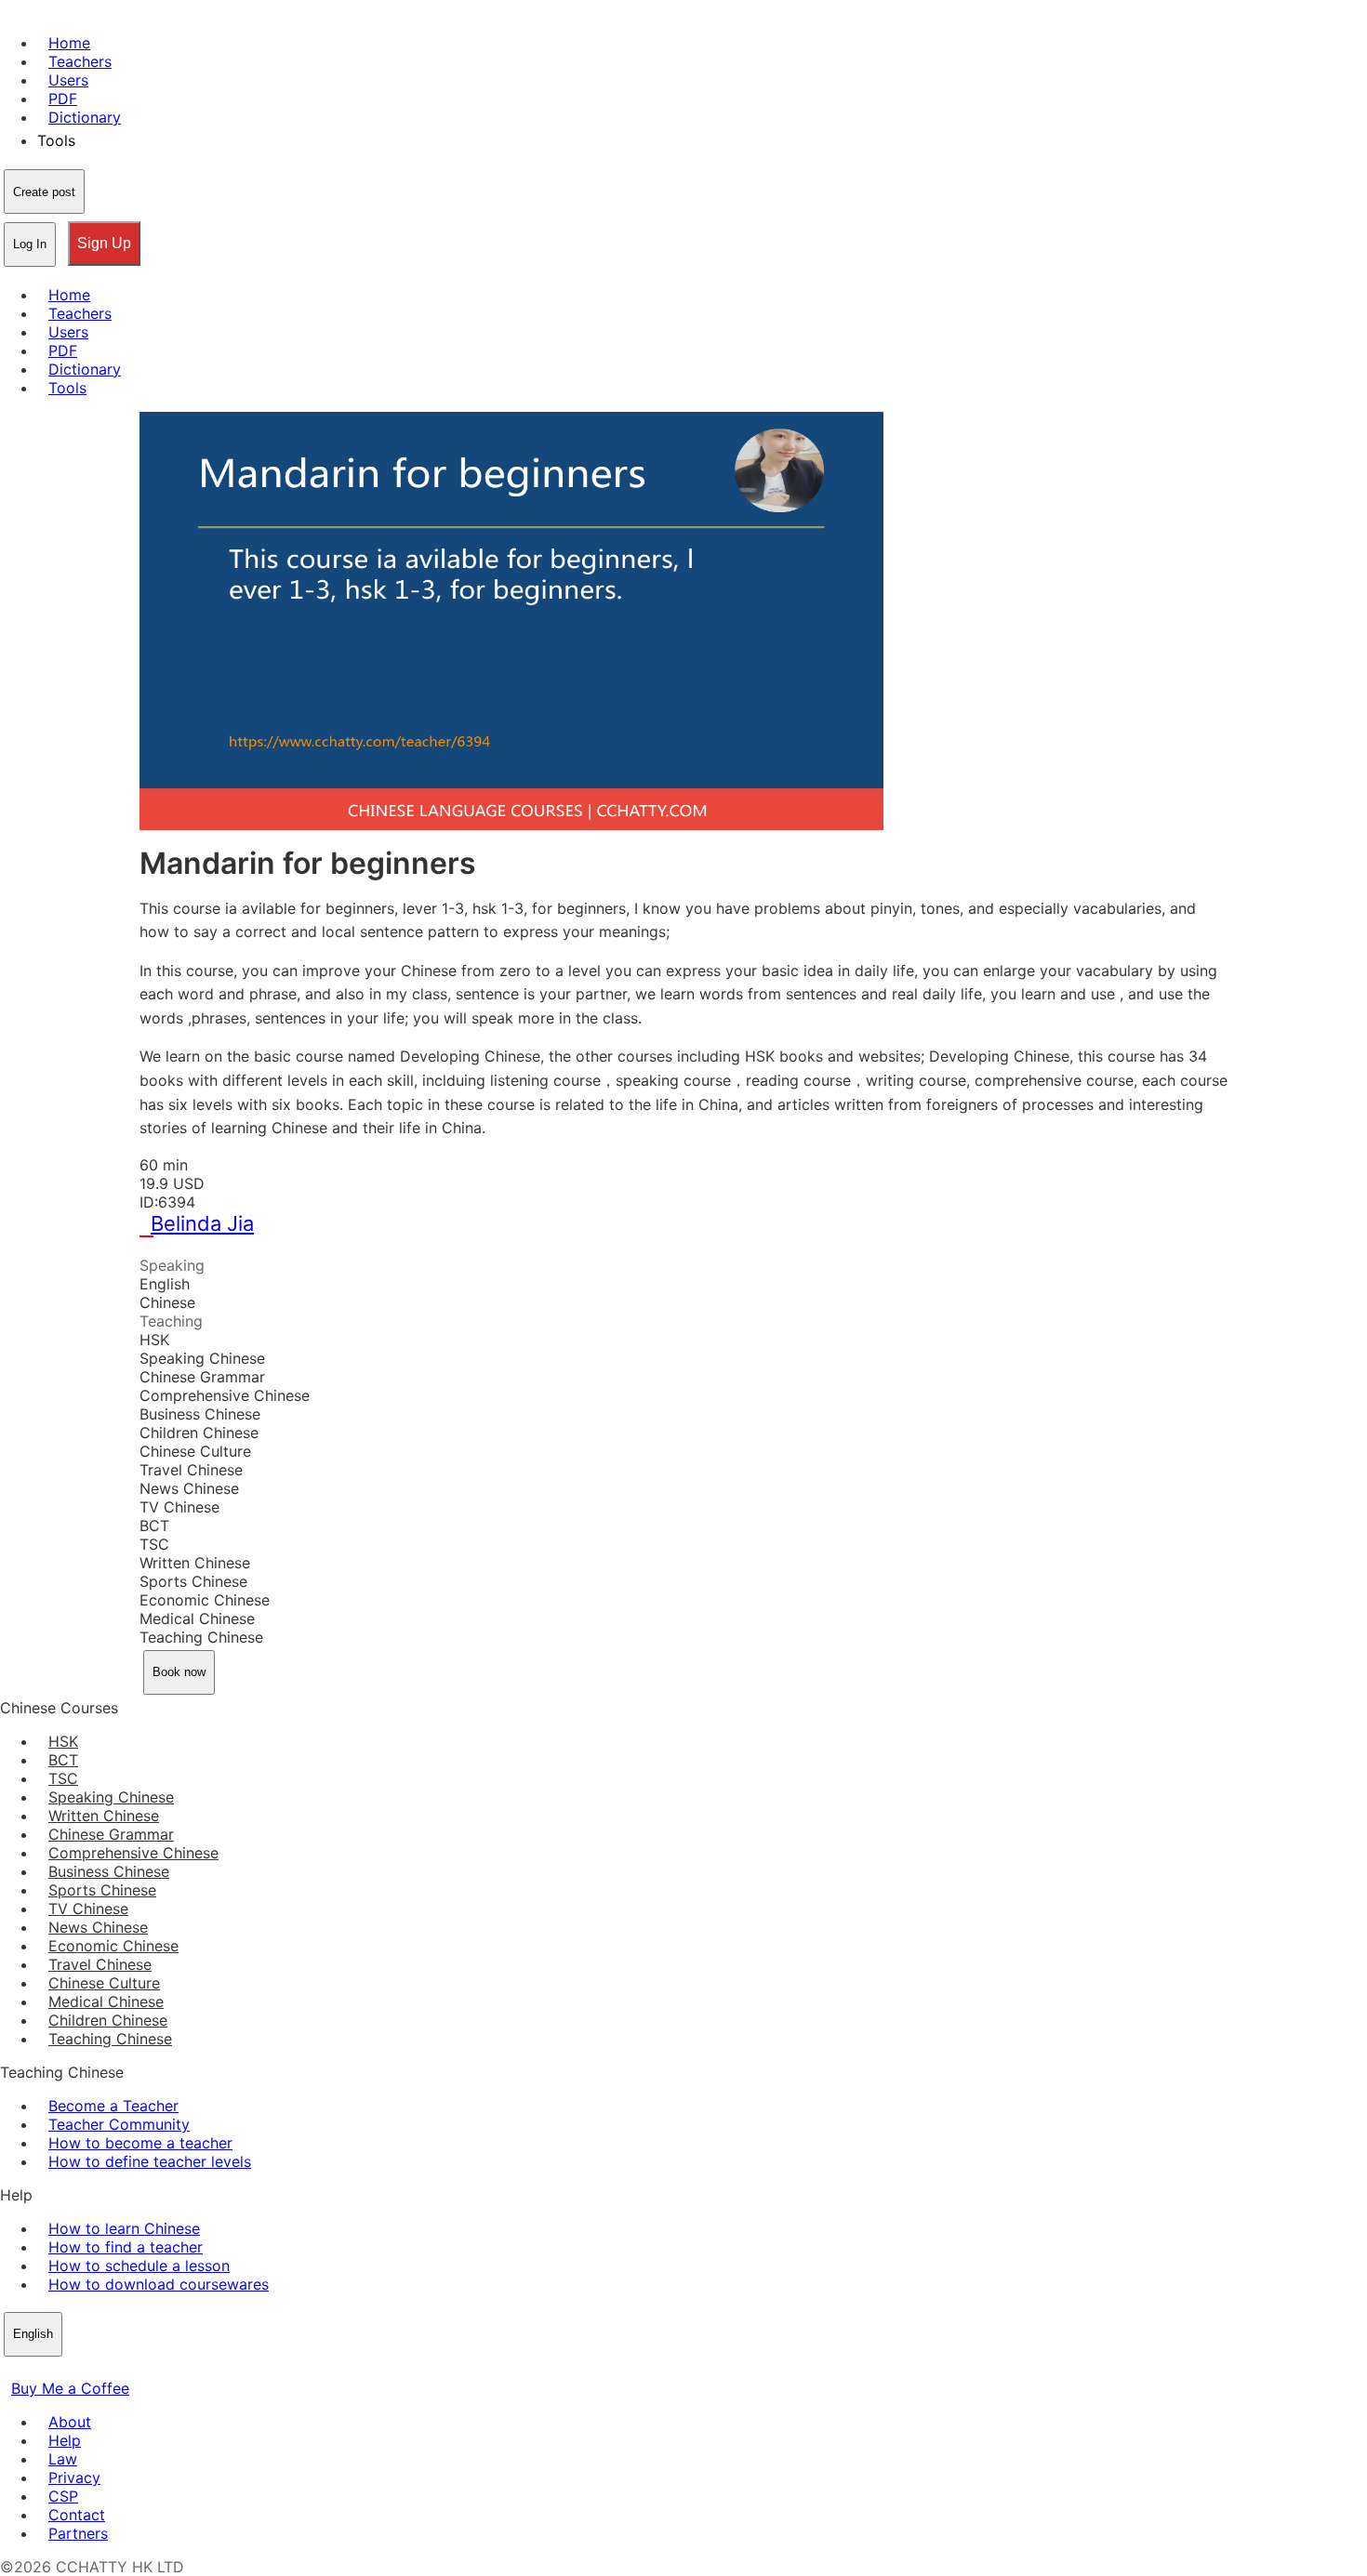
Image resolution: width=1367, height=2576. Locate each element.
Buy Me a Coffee (70, 2388)
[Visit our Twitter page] (33, 2370)
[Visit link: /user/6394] (151, 1247)
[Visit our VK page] (56, 2370)
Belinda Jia (202, 1223)
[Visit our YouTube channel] (78, 2370)
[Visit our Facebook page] (11, 2370)
